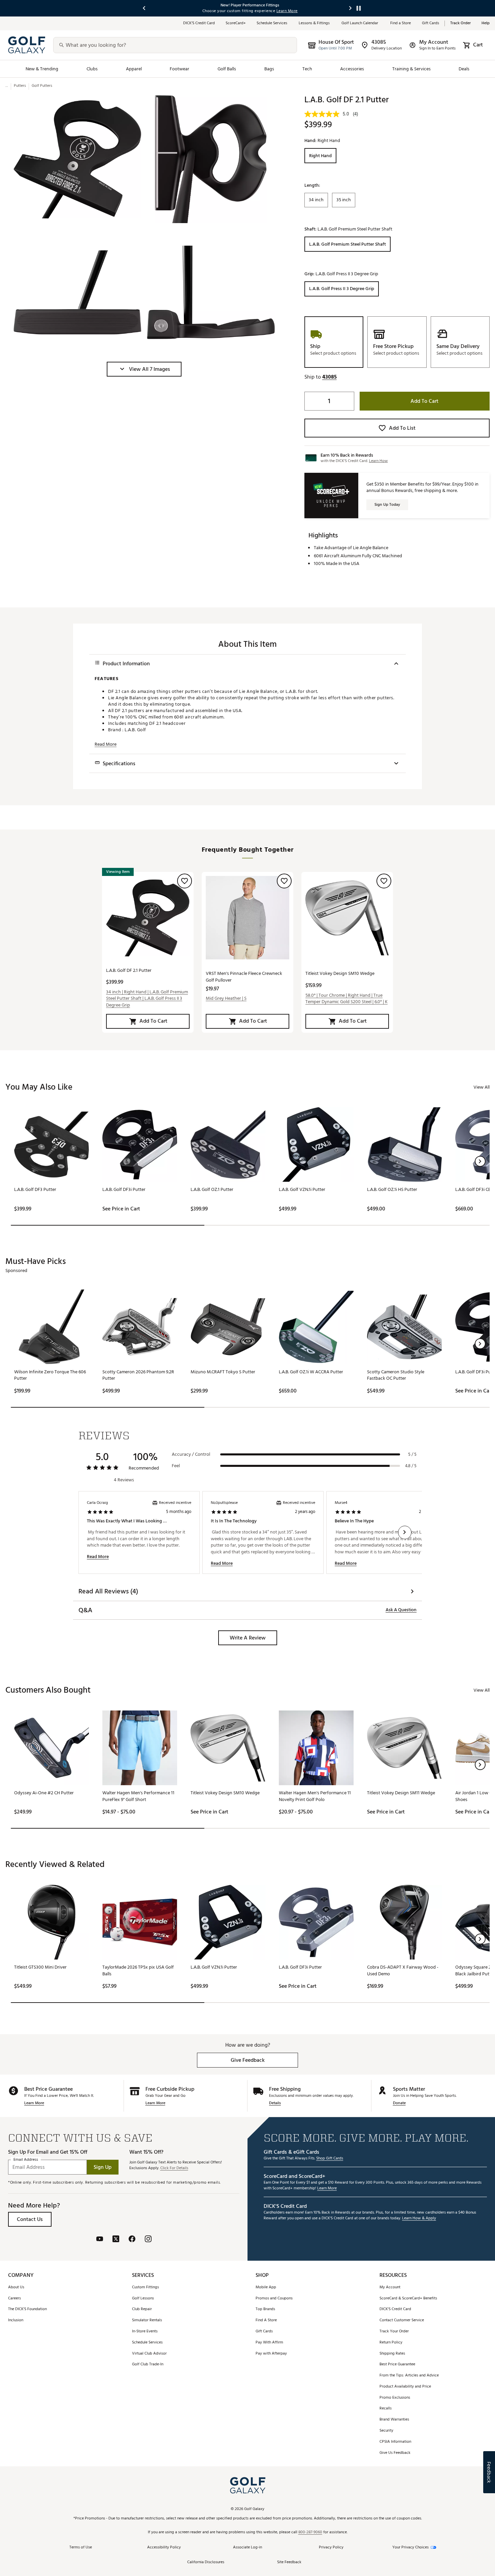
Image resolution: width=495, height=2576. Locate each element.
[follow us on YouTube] (100, 2240)
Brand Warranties (394, 2420)
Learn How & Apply (419, 2218)
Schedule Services (272, 23)
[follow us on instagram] (148, 2240)
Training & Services (411, 69)
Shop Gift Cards (330, 2159)
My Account (390, 2287)
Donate (399, 2103)
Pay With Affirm (269, 2343)
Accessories (352, 69)
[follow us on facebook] (132, 2240)
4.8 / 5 (411, 1466)
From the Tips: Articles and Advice (409, 2376)
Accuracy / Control (191, 1454)
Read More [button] (106, 744)
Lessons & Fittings (315, 23)
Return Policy (391, 2343)
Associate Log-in (247, 2548)
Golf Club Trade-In (148, 2365)
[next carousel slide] (351, 8)
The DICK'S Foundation (27, 2309)
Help (486, 23)
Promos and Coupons (274, 2299)
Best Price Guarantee (397, 2365)
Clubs (92, 69)
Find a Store (401, 23)
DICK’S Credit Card (199, 23)
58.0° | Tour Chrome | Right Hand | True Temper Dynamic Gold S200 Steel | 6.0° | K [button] (346, 999)
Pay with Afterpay (271, 2354)
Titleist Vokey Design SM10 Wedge (340, 973)
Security (386, 2431)
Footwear (179, 69)
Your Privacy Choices (410, 2548)
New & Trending (42, 69)
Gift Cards (431, 23)
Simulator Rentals (147, 2320)
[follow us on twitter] (116, 2240)
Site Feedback (289, 2562)
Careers (14, 2299)
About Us (16, 2287)
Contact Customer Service (402, 2320)
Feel (176, 1466)
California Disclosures (206, 2562)
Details (275, 2103)
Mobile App (266, 2287)
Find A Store (266, 2320)
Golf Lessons (143, 2299)
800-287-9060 (310, 2532)
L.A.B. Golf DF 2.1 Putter (129, 970)
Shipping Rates (392, 2354)
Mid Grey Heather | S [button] (226, 998)
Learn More (34, 2103)
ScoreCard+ (236, 23)
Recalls (386, 2409)
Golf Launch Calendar (360, 23)
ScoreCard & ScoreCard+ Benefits (408, 2299)
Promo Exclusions (395, 2398)
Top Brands (265, 2309)
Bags (269, 69)
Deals (464, 69)
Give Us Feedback (395, 2453)
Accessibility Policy (164, 2548)
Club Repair (142, 2309)
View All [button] (482, 1087)
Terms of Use (81, 2548)
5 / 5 (412, 1454)
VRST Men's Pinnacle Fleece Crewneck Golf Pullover (244, 977)
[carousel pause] (359, 8)
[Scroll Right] (405, 1532)
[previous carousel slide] (144, 8)
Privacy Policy (331, 2548)
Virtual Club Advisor (149, 2354)
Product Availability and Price (405, 2387)
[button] (144, 369)
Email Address (26, 2160)
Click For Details (174, 2168)
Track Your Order (394, 2332)
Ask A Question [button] (401, 1610)
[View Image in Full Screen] (77, 159)
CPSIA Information (395, 2442)
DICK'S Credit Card (395, 2309)
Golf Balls (227, 69)
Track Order (460, 23)
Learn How (378, 461)
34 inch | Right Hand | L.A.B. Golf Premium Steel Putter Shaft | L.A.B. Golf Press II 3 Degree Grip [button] (147, 999)
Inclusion (16, 2320)
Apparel (134, 69)
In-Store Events (145, 2332)
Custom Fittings (145, 2287)
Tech (307, 69)
